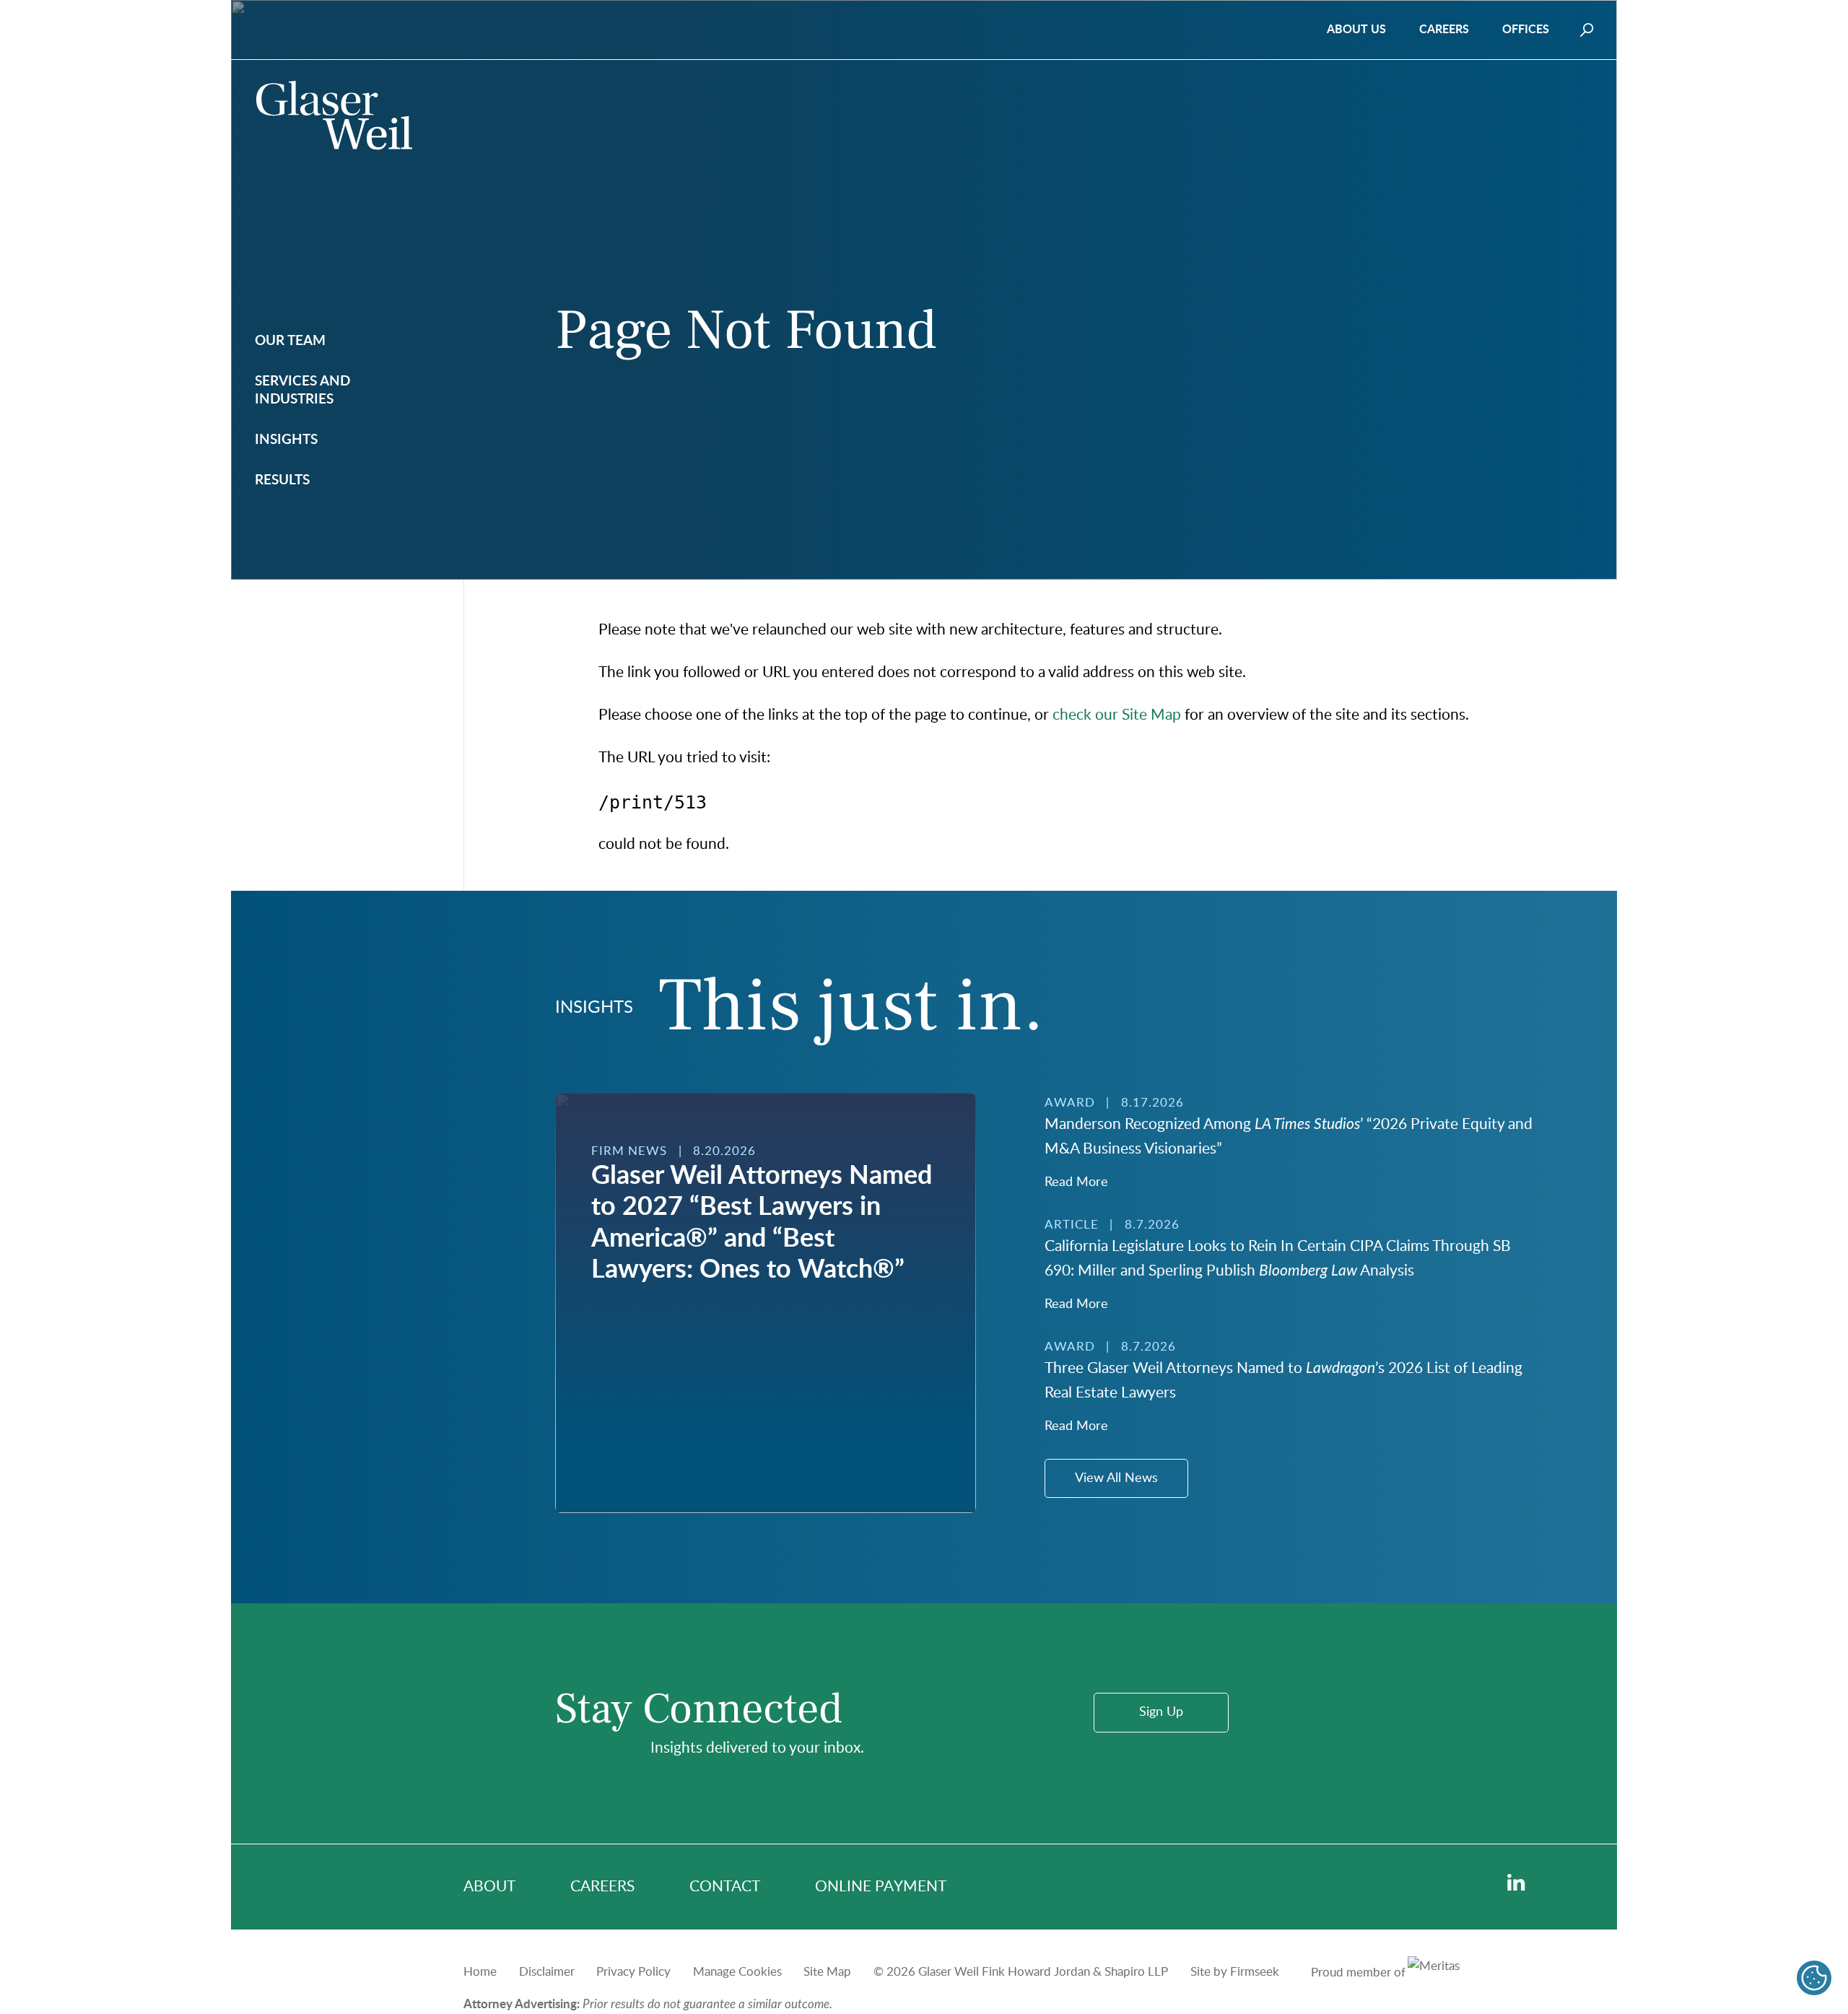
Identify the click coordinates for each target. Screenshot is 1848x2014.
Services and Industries (302, 391)
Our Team (290, 341)
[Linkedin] (1516, 1883)
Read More (1076, 1182)
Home (480, 1972)
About (489, 1887)
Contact (725, 1887)
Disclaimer (547, 1972)
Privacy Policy (633, 1972)
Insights (286, 440)
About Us (1356, 30)
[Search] (1587, 30)
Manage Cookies (737, 1972)
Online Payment (881, 1887)
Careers (1444, 30)
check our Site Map (1117, 715)
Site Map (827, 1972)
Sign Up (1161, 1712)
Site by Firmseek (1235, 1972)
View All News (1116, 1478)
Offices (1526, 30)
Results (282, 480)
